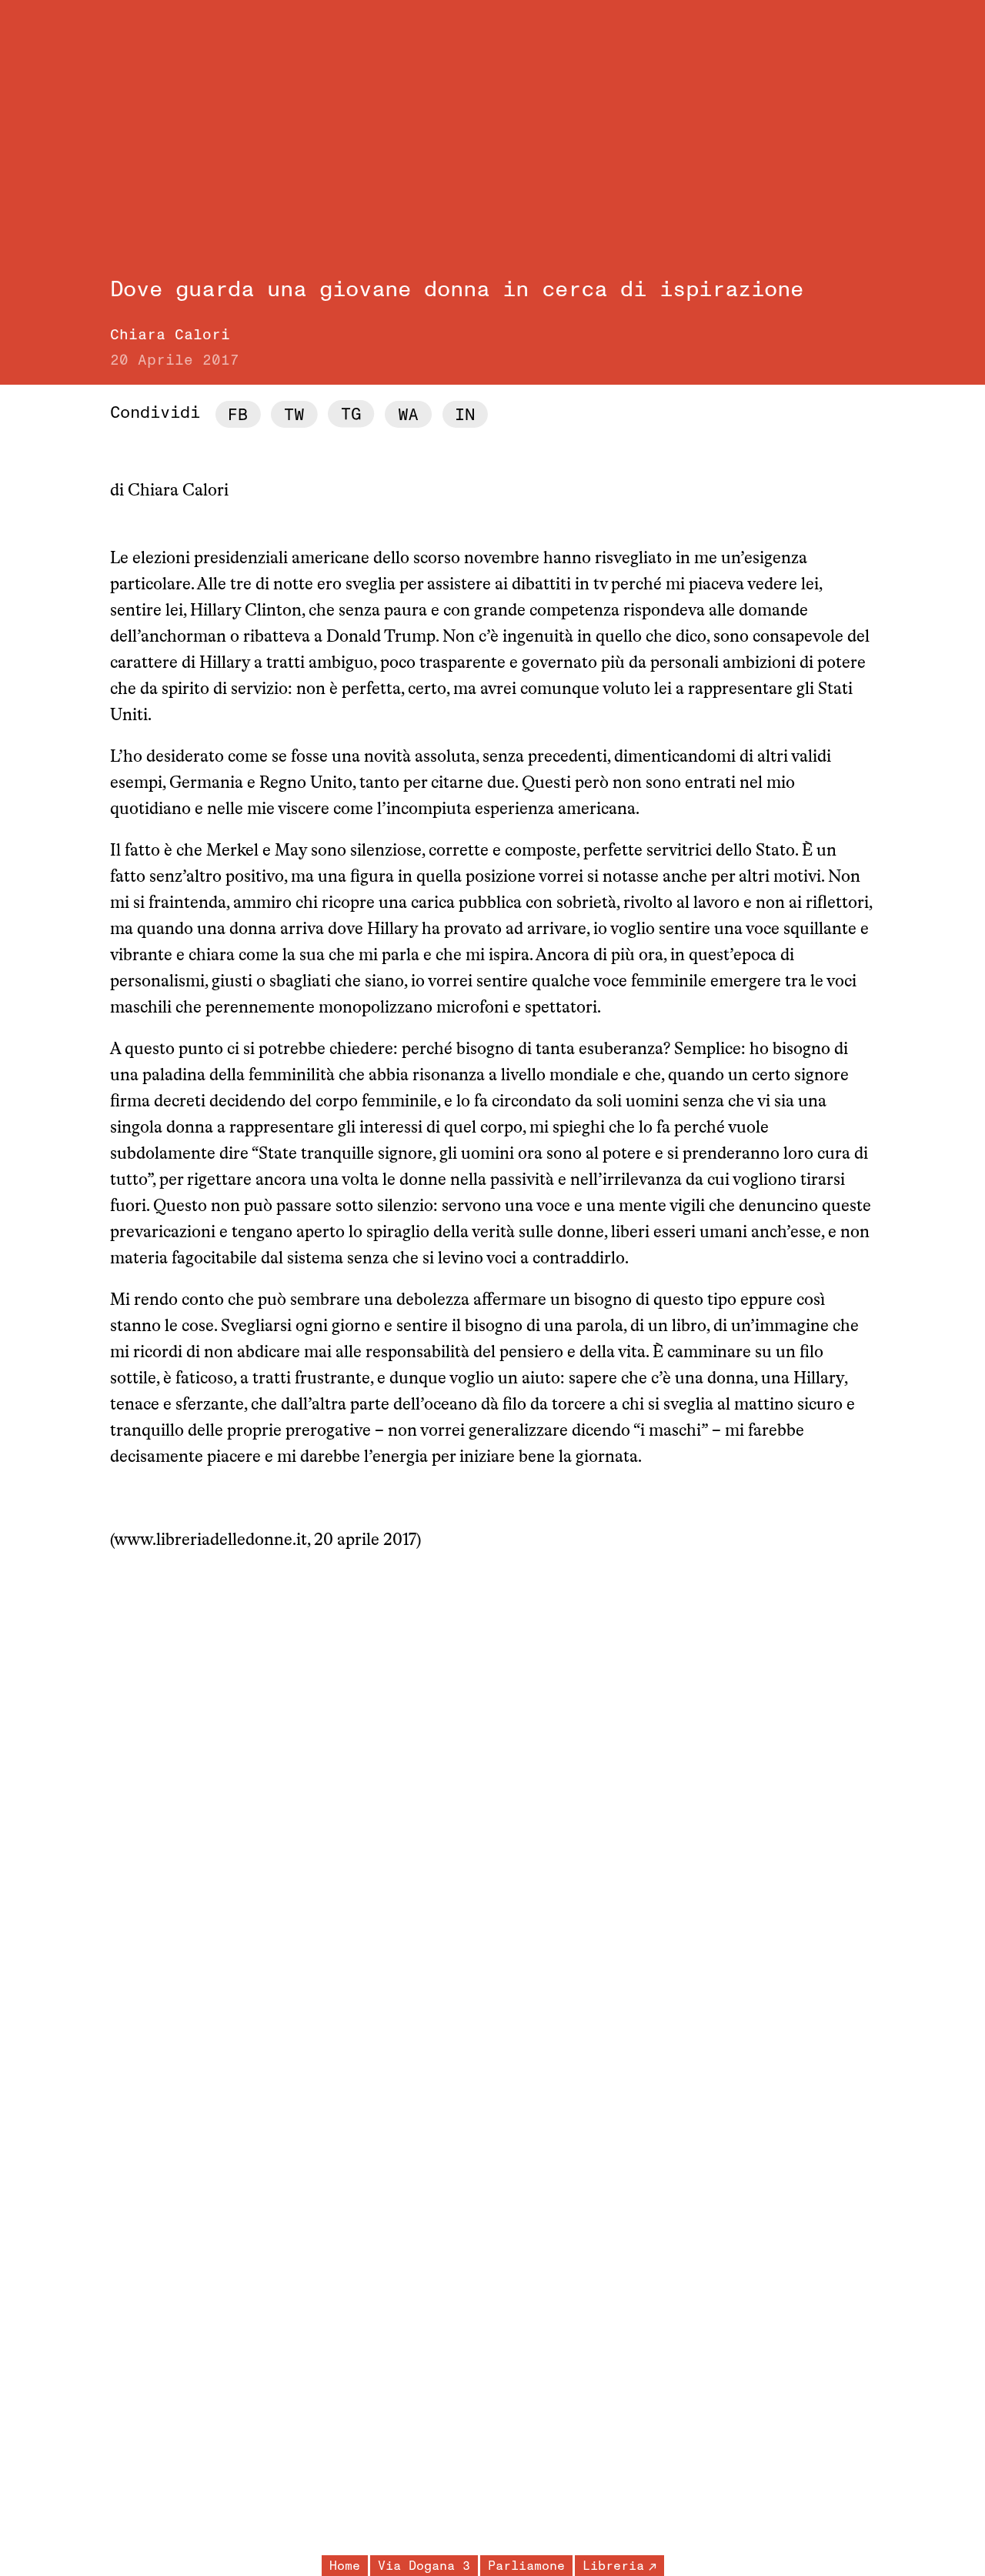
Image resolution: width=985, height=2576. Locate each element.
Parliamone (526, 2566)
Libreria (613, 2566)
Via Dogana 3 (424, 2566)
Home (345, 2566)
